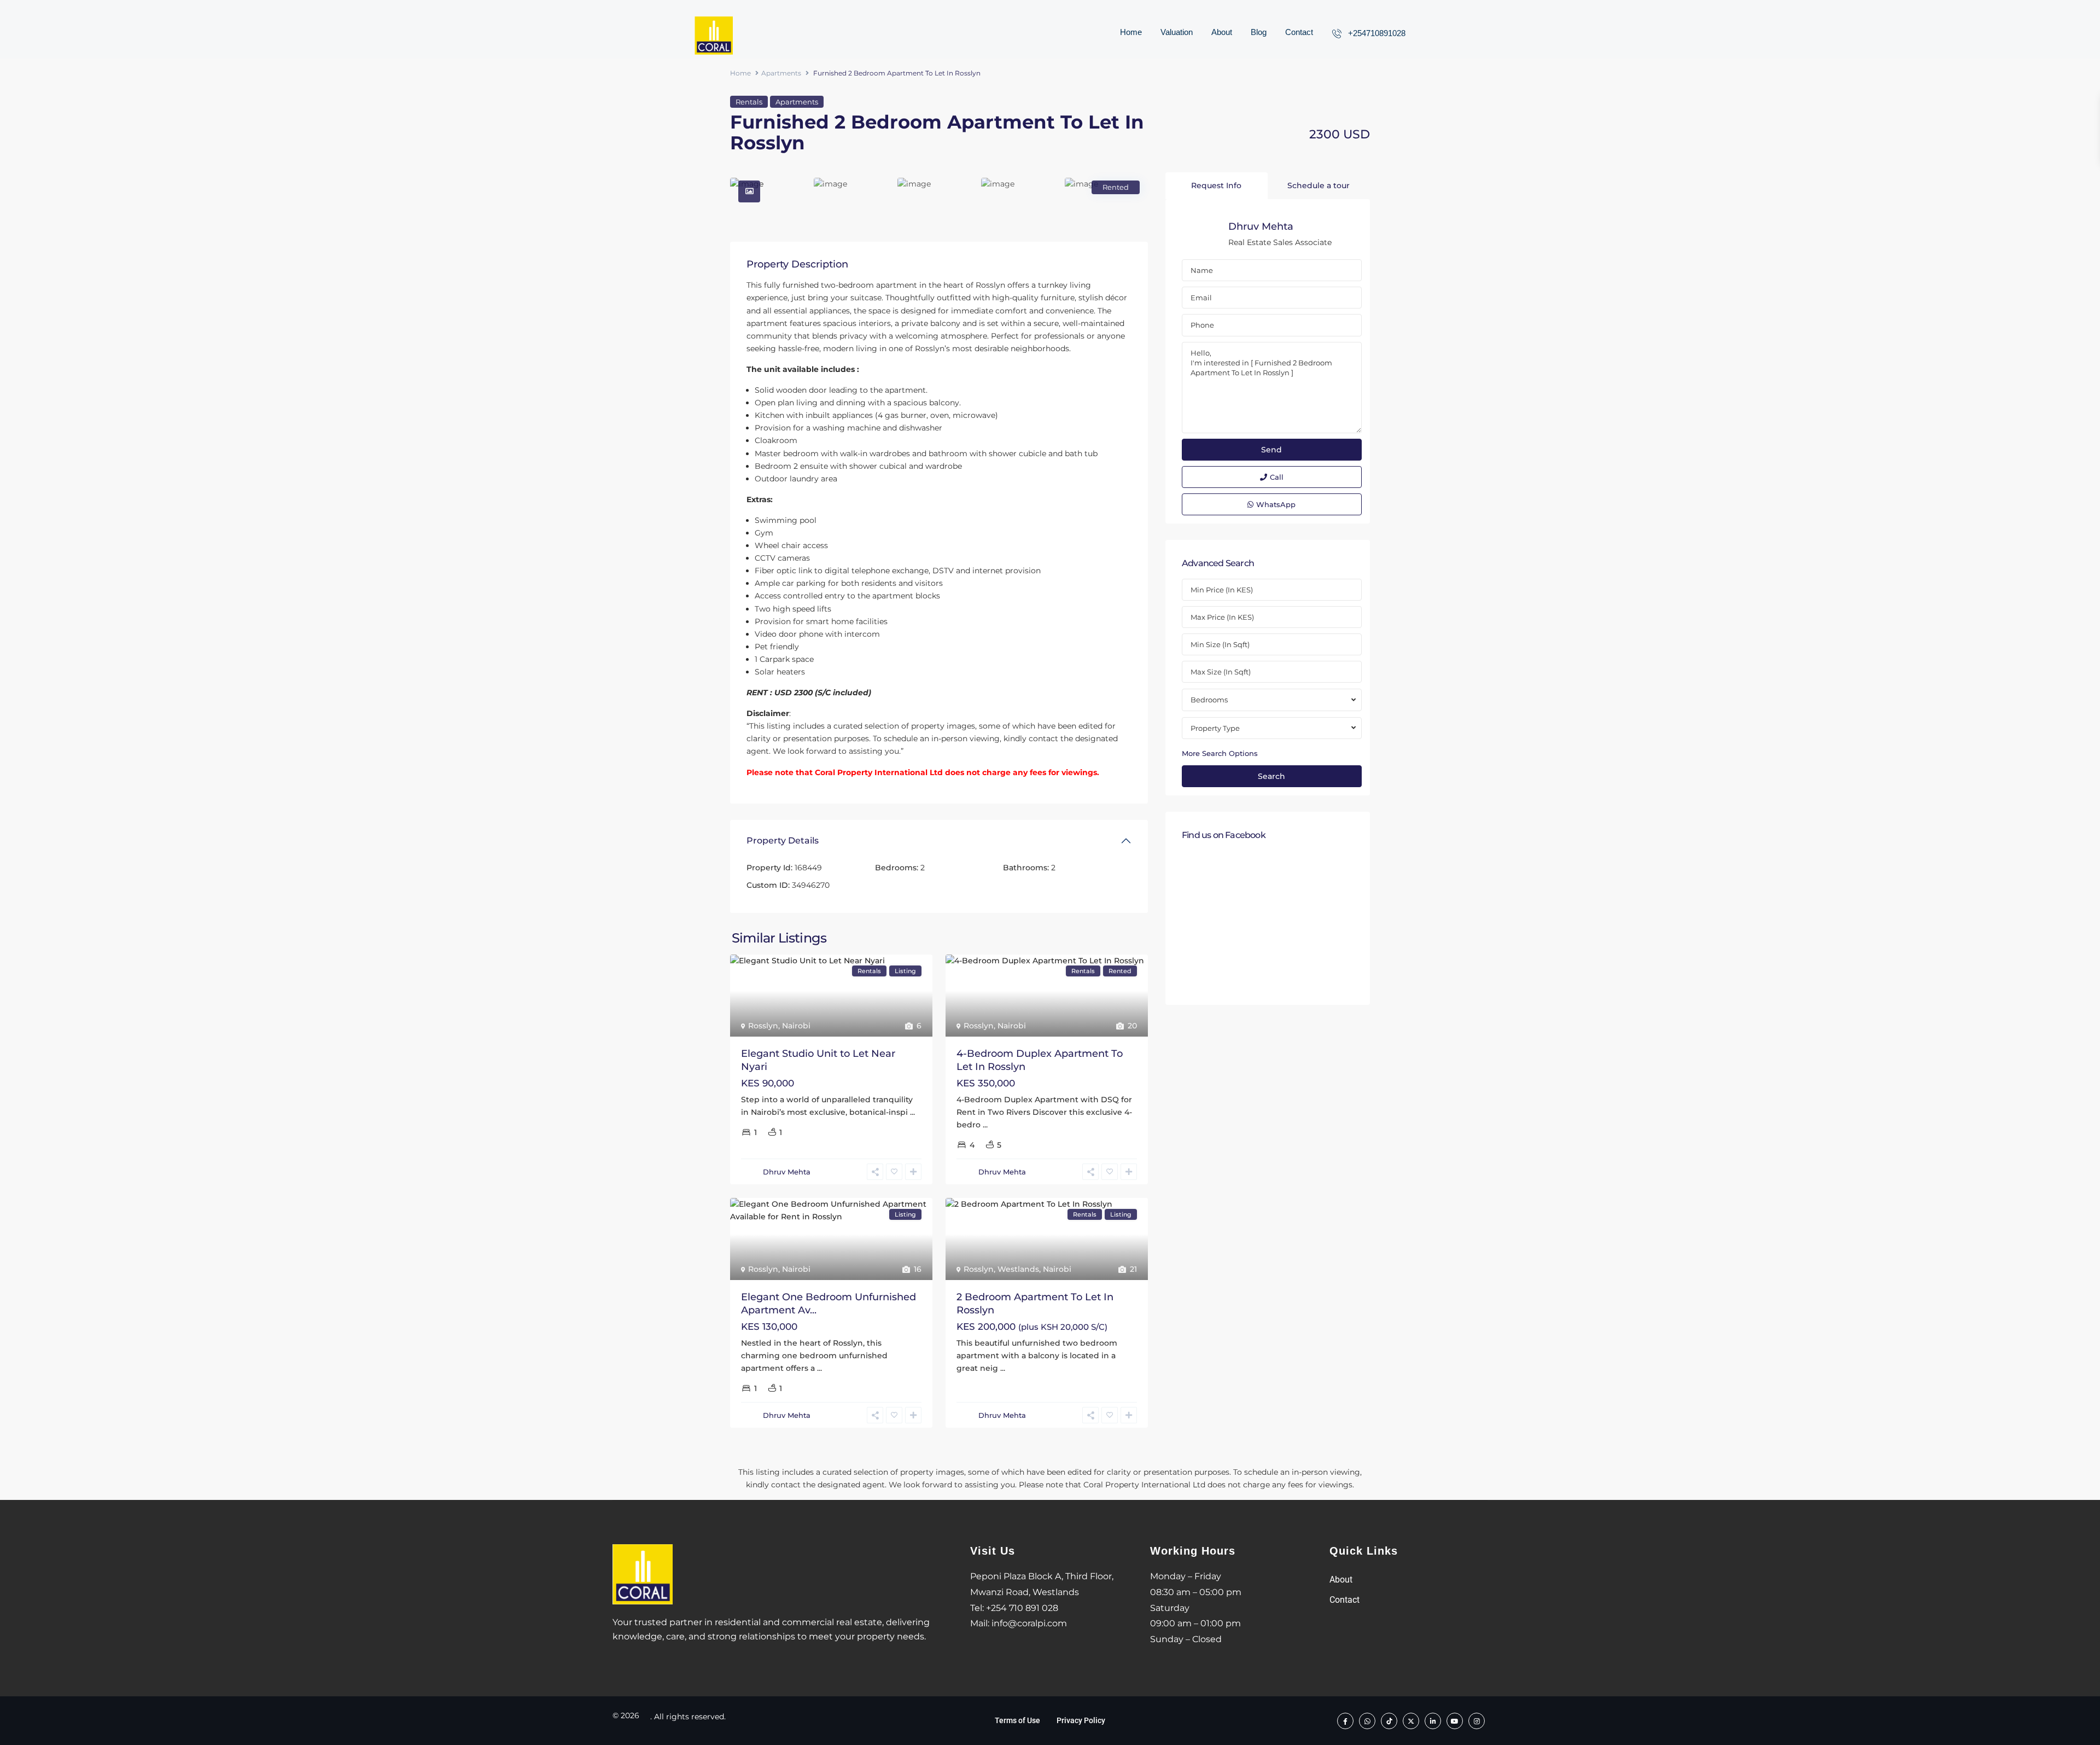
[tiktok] (1389, 1720)
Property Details (783, 840)
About (1222, 32)
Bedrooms (1209, 700)
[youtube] (1455, 1720)
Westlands (1018, 1269)
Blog (1259, 32)
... (912, 1112)
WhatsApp (1276, 504)
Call (1277, 477)
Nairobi (796, 1026)
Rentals (749, 102)
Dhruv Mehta (787, 1172)
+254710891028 (1377, 33)
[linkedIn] (1433, 1720)
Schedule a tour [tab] (1319, 185)
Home (1131, 32)
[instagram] (1477, 1720)
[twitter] (1411, 1720)
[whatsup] (1367, 1720)
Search (1271, 776)
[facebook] (1345, 1720)
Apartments (781, 73)
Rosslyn (763, 1026)
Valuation (1177, 32)
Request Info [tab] (1216, 185)
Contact (1299, 32)
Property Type (1215, 728)
